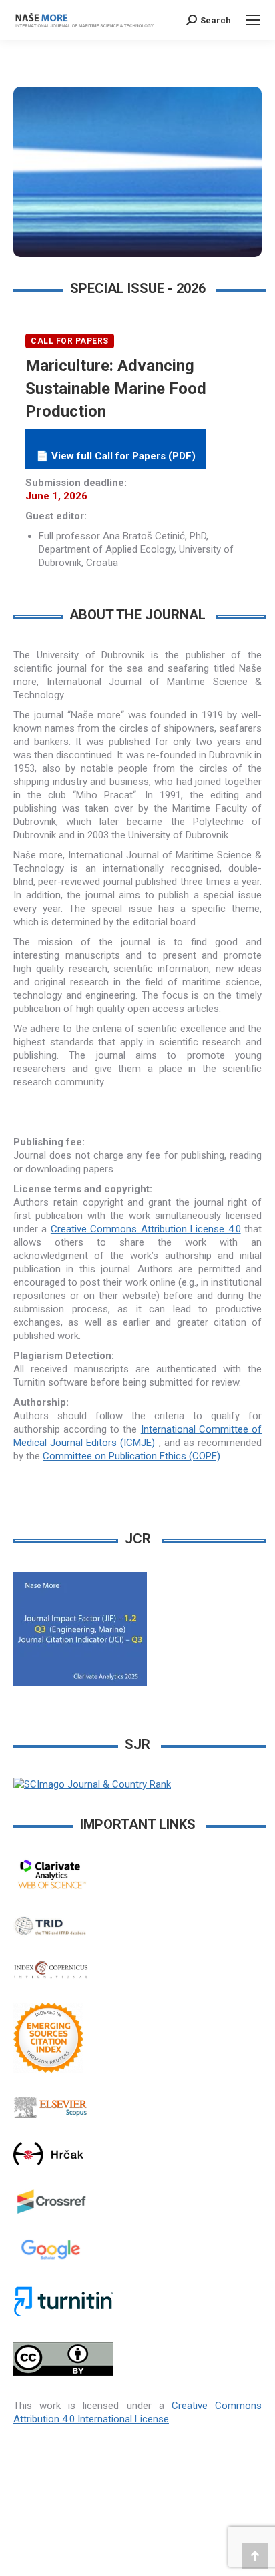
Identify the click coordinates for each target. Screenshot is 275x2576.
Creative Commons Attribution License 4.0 (146, 1229)
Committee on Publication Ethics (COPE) (131, 1456)
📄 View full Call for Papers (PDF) (116, 456)
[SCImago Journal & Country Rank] (92, 1784)
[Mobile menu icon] (253, 20)
